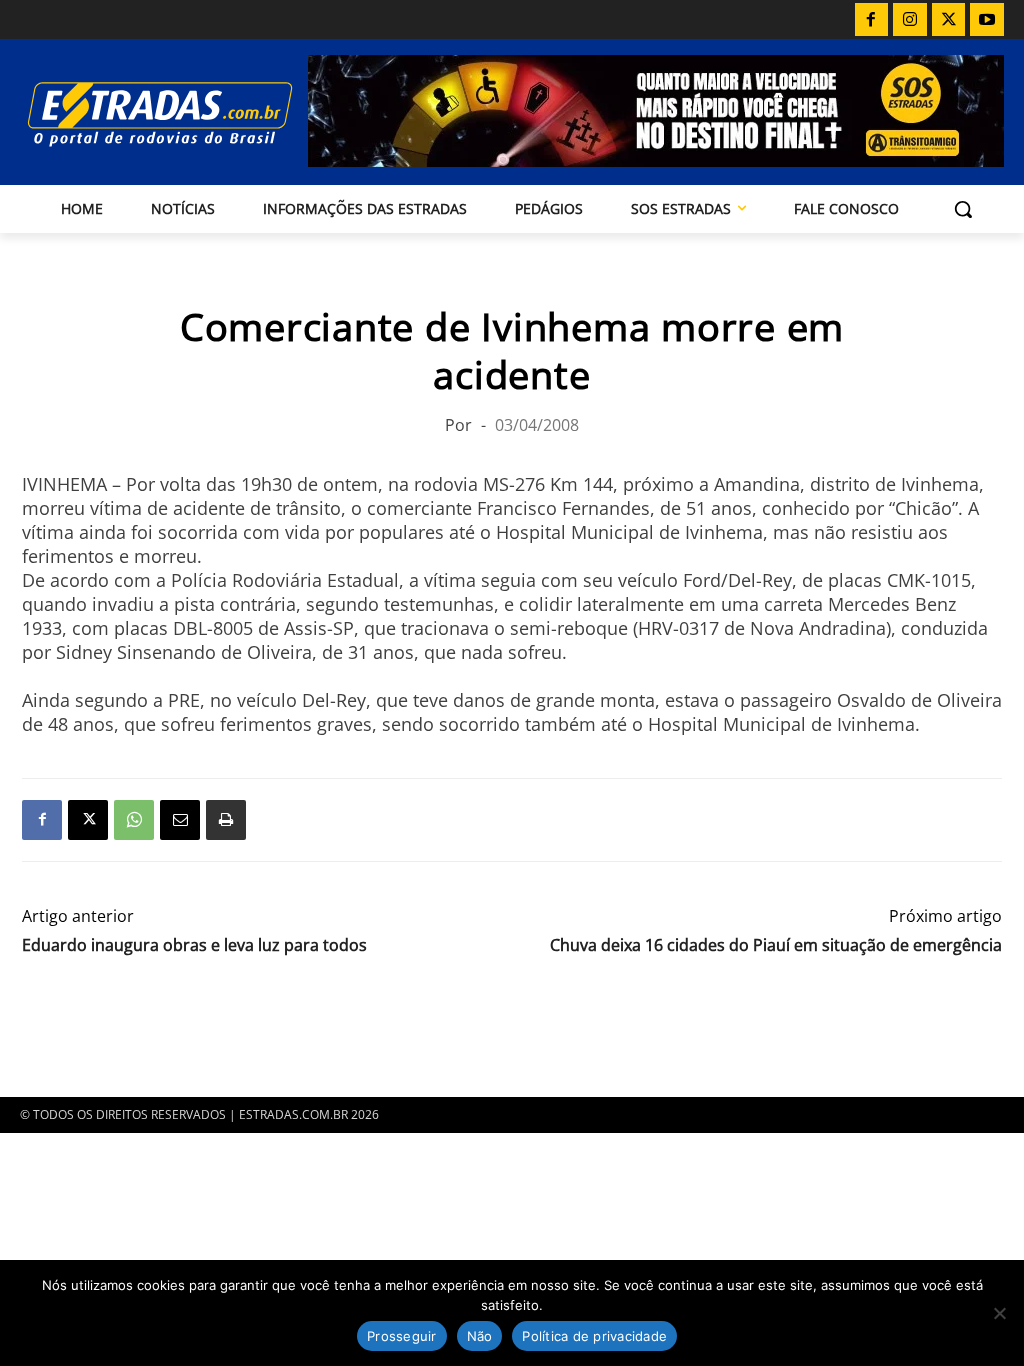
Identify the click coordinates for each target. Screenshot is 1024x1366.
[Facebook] (872, 20)
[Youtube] (987, 20)
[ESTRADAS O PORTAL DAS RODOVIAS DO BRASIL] (138, 113)
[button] (963, 209)
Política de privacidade (594, 1336)
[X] (949, 20)
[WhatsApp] (134, 820)
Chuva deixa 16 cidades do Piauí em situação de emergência (776, 945)
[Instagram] (910, 20)
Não (480, 1336)
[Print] (226, 820)
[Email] (180, 820)
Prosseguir (402, 1336)
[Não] (999, 1313)
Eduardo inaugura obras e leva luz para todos (194, 945)
